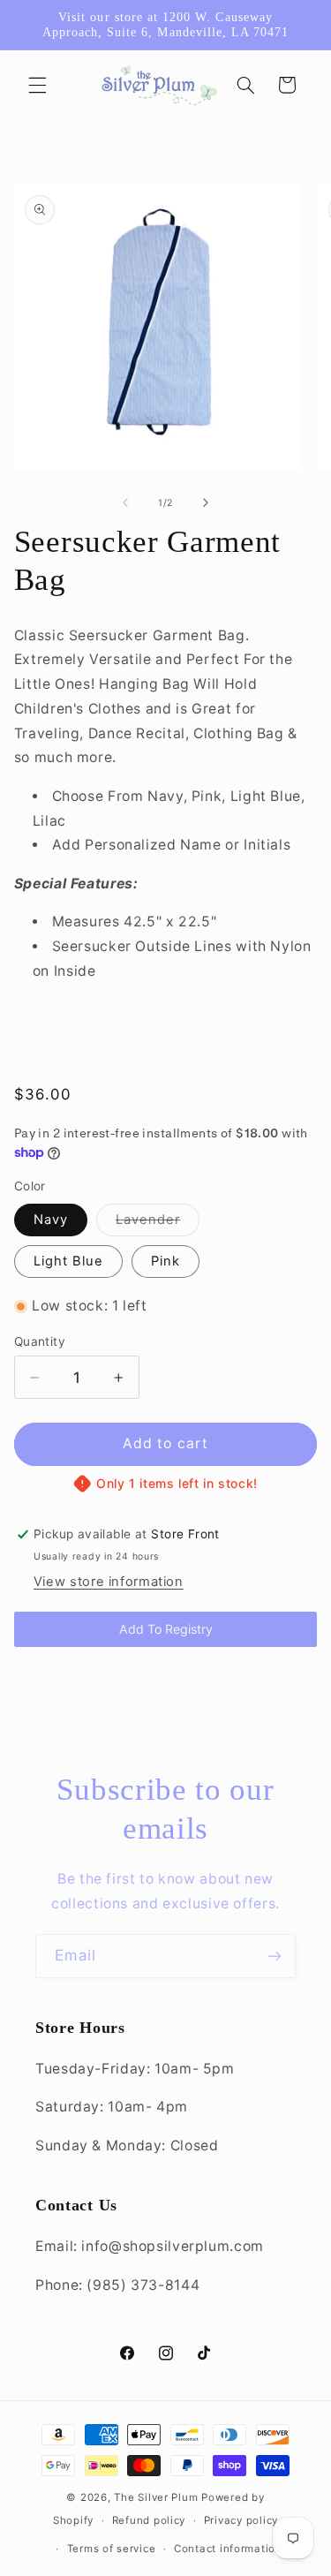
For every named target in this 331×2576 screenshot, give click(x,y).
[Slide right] (206, 503)
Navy (51, 1220)
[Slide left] (125, 503)
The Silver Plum (156, 2497)
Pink (165, 1261)
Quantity (40, 1341)
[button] (37, 85)
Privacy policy (241, 2520)
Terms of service (112, 2549)
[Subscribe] (275, 1956)
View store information (109, 1582)
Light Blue (69, 1261)
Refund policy (149, 2520)
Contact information (228, 2549)
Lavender (158, 1224)
